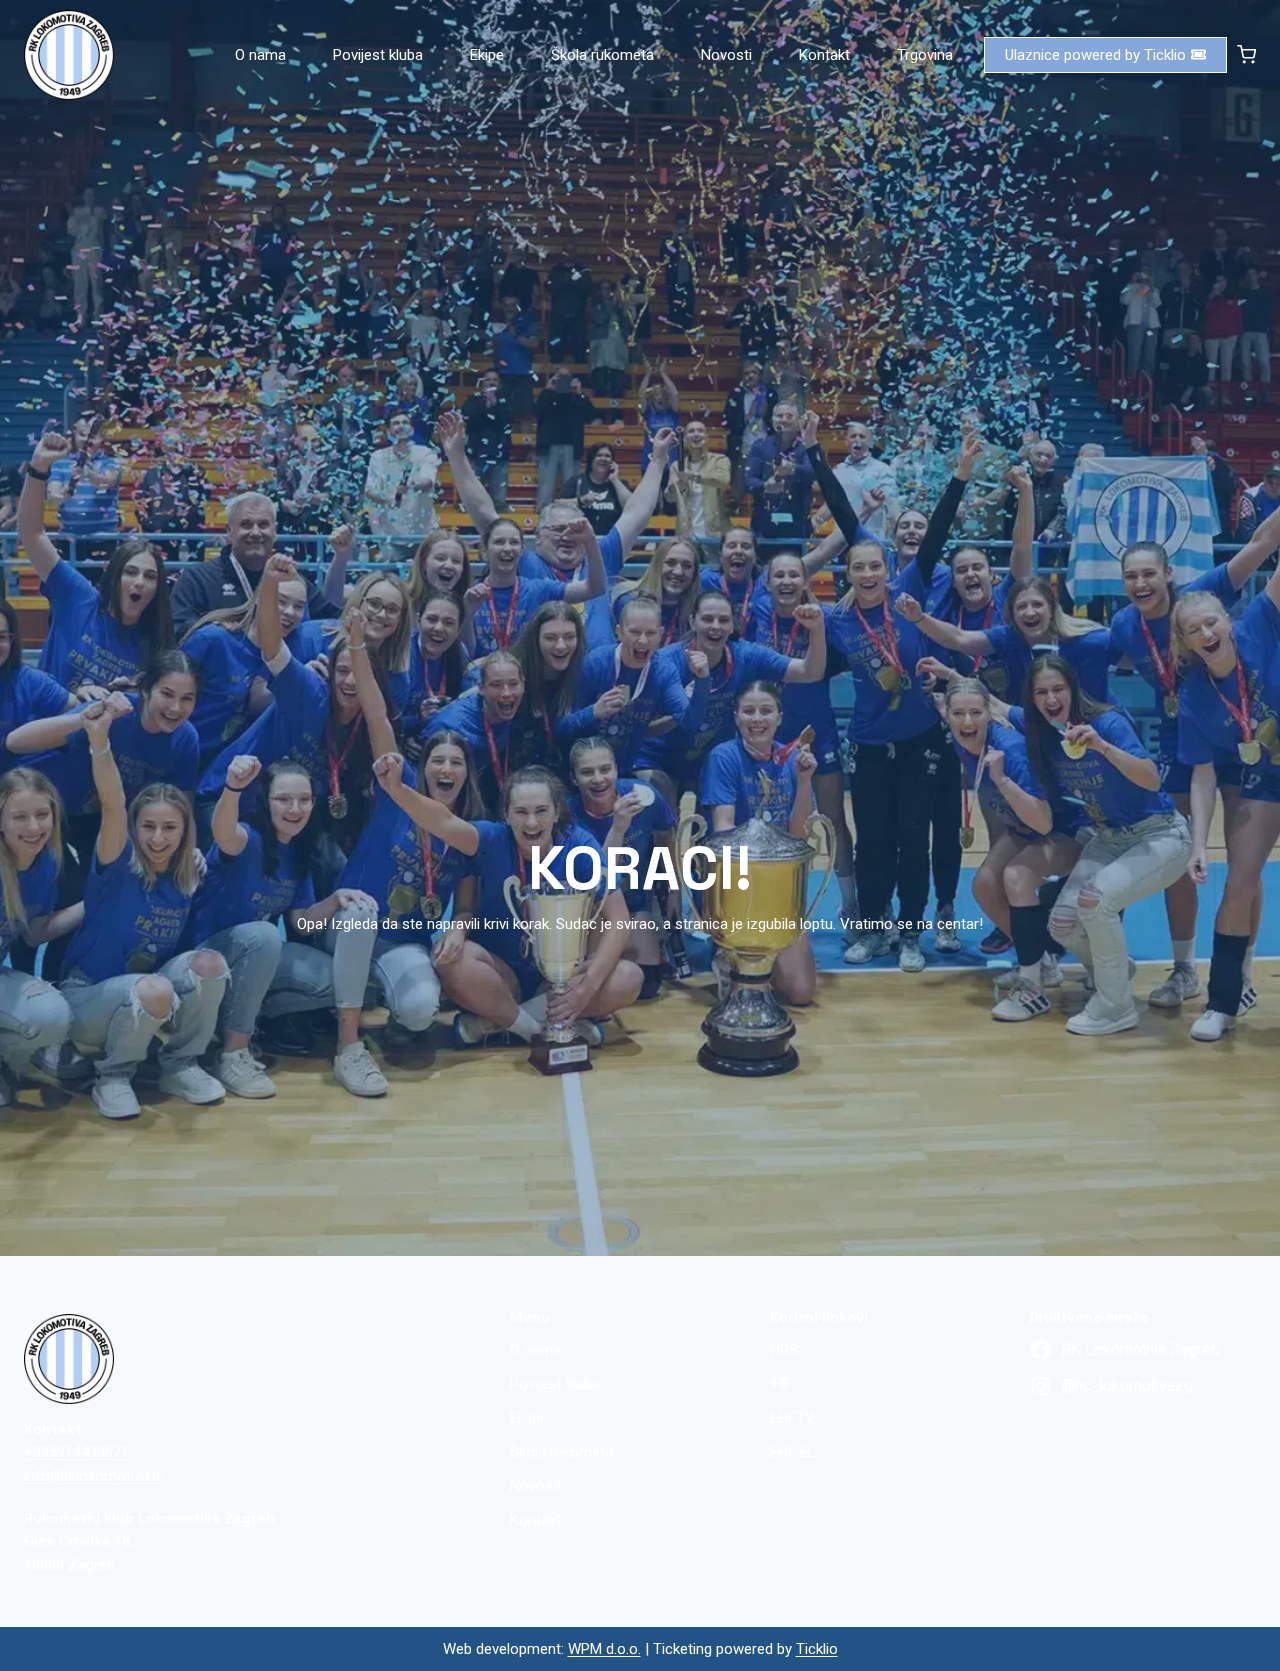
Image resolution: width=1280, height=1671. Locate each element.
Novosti (726, 55)
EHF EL (793, 1452)
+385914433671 (76, 1452)
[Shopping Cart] (1246, 54)
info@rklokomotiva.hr (94, 1476)
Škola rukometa (602, 55)
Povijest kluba (378, 55)
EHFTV (792, 1418)
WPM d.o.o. (604, 1649)
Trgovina (925, 55)
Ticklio (817, 1649)
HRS (784, 1350)
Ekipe (487, 55)
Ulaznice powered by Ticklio (1095, 55)
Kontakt (824, 55)
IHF (781, 1384)
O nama (260, 55)
